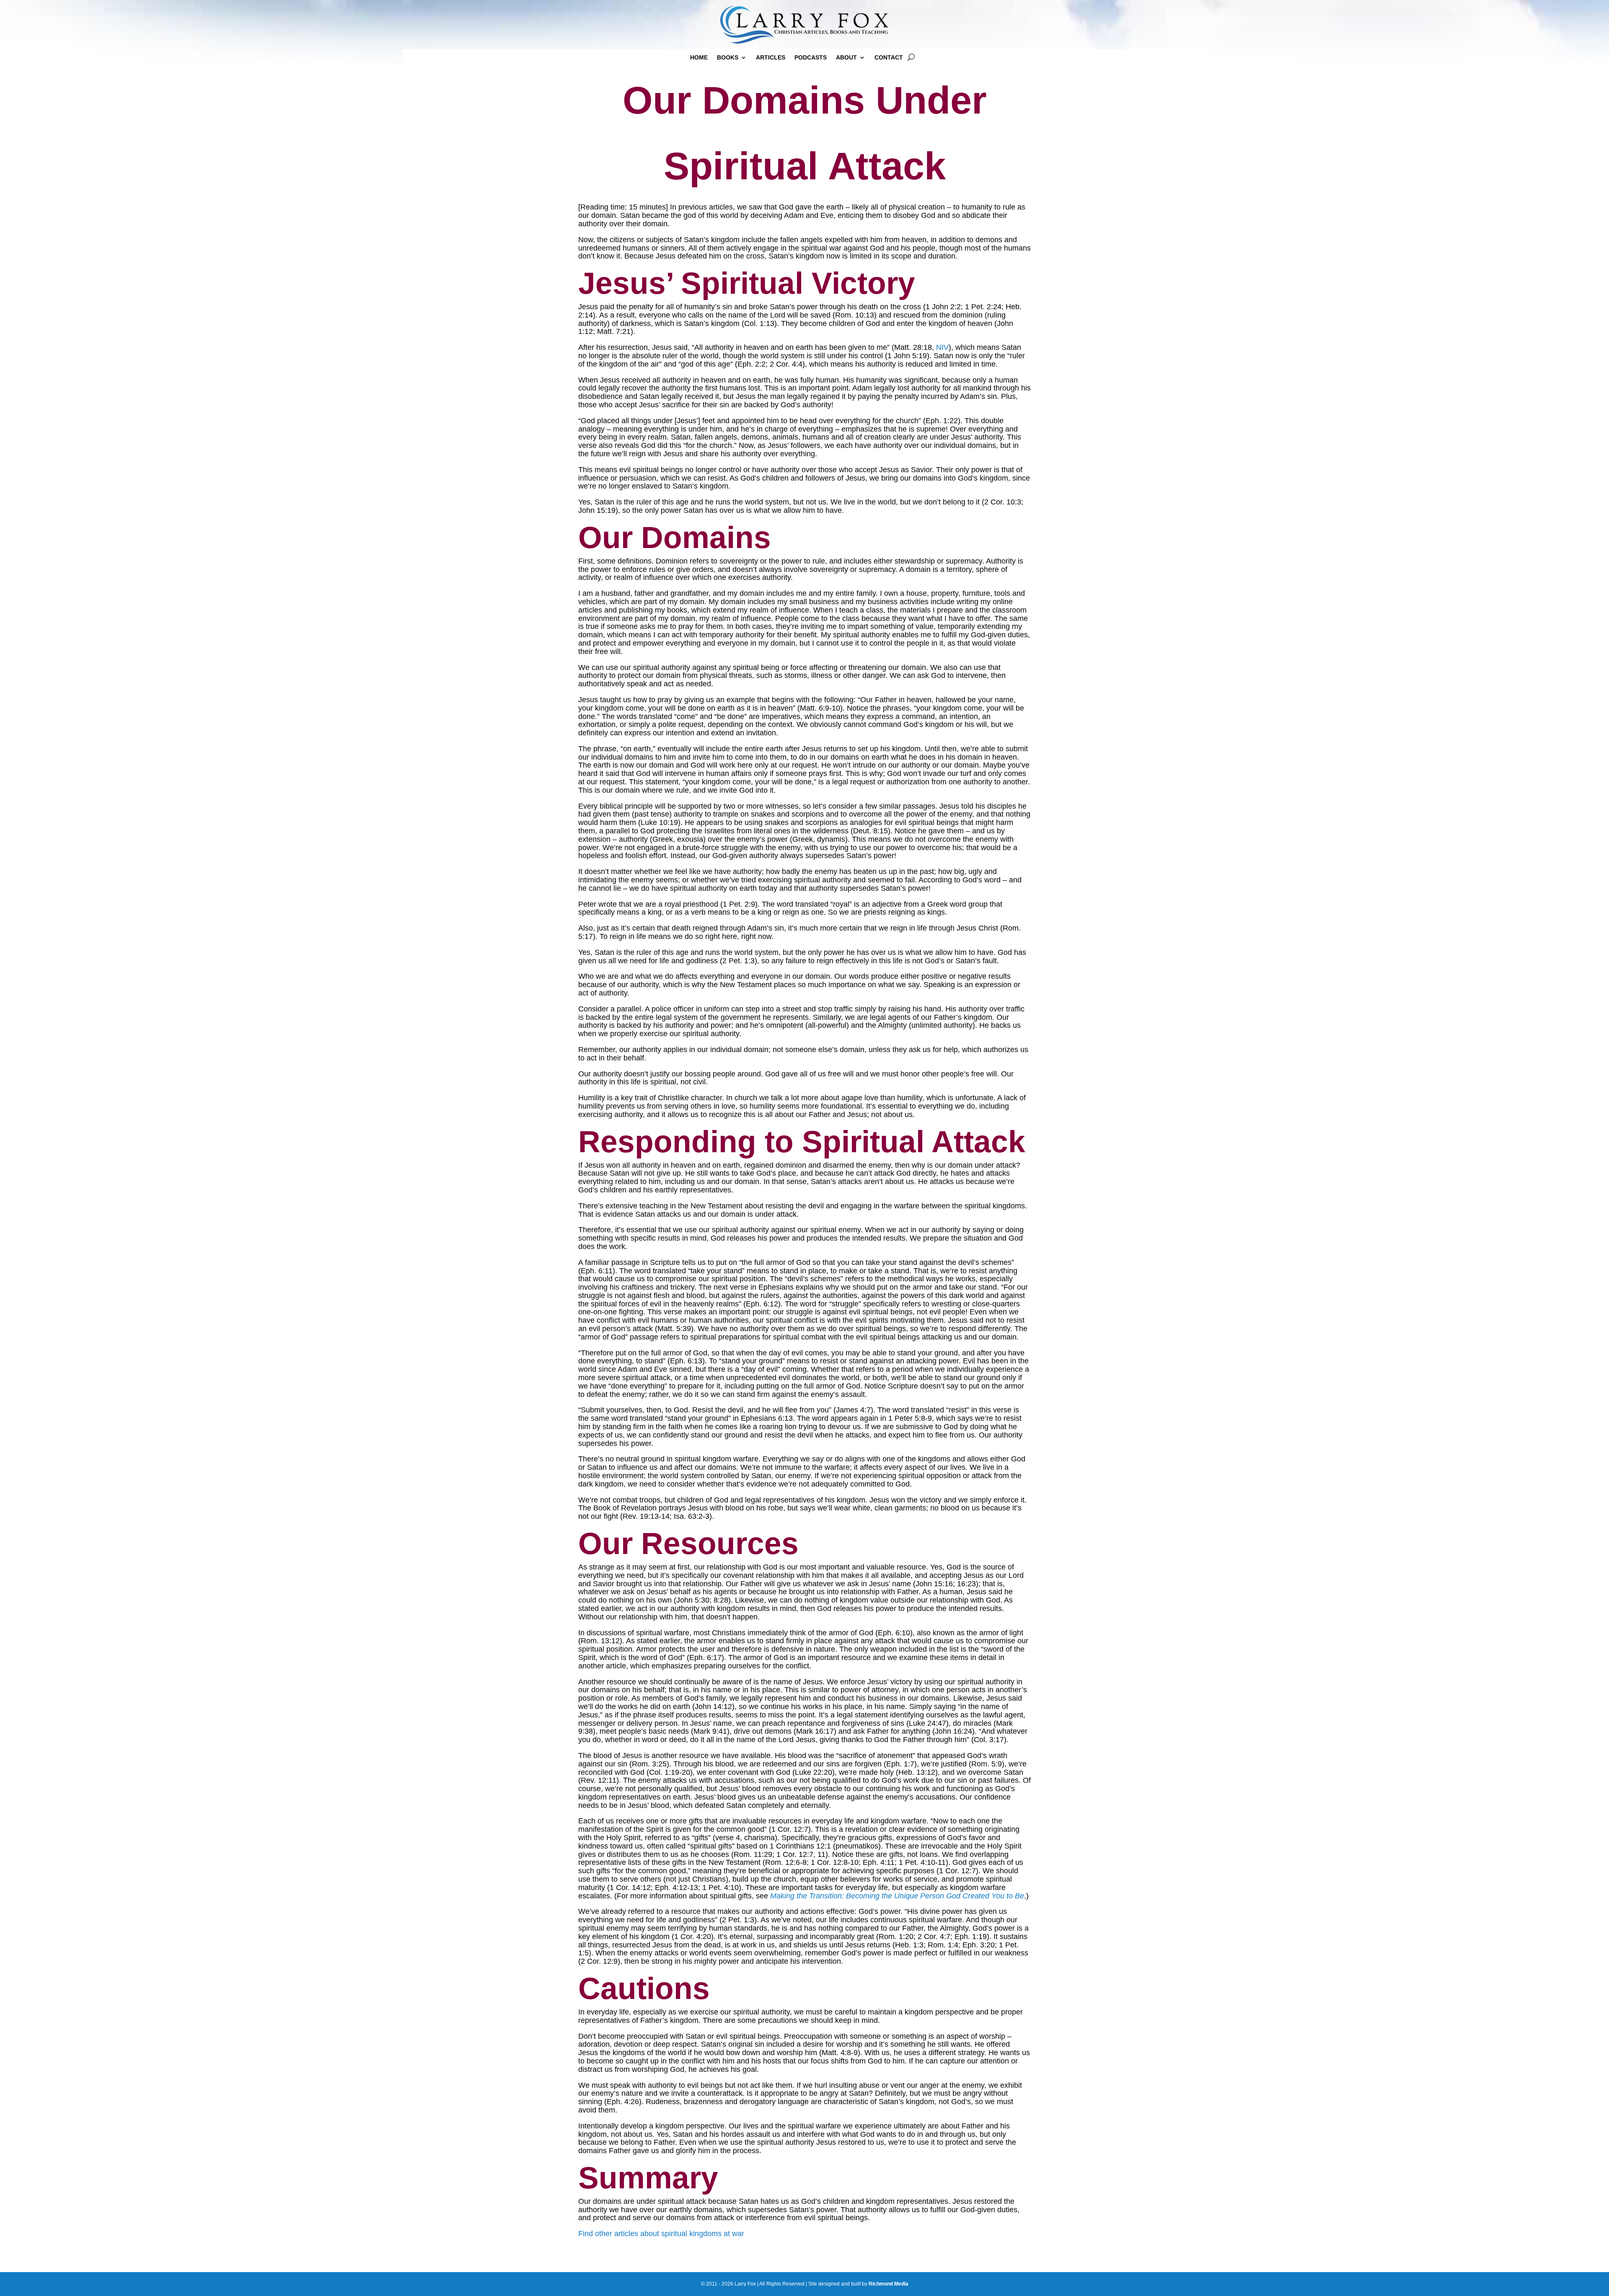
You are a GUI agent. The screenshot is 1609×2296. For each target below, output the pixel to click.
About (846, 58)
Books (728, 58)
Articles (771, 58)
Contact (889, 58)
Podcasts (811, 58)
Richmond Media (889, 2284)
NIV (942, 347)
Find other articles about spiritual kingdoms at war (661, 2234)
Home (699, 58)
